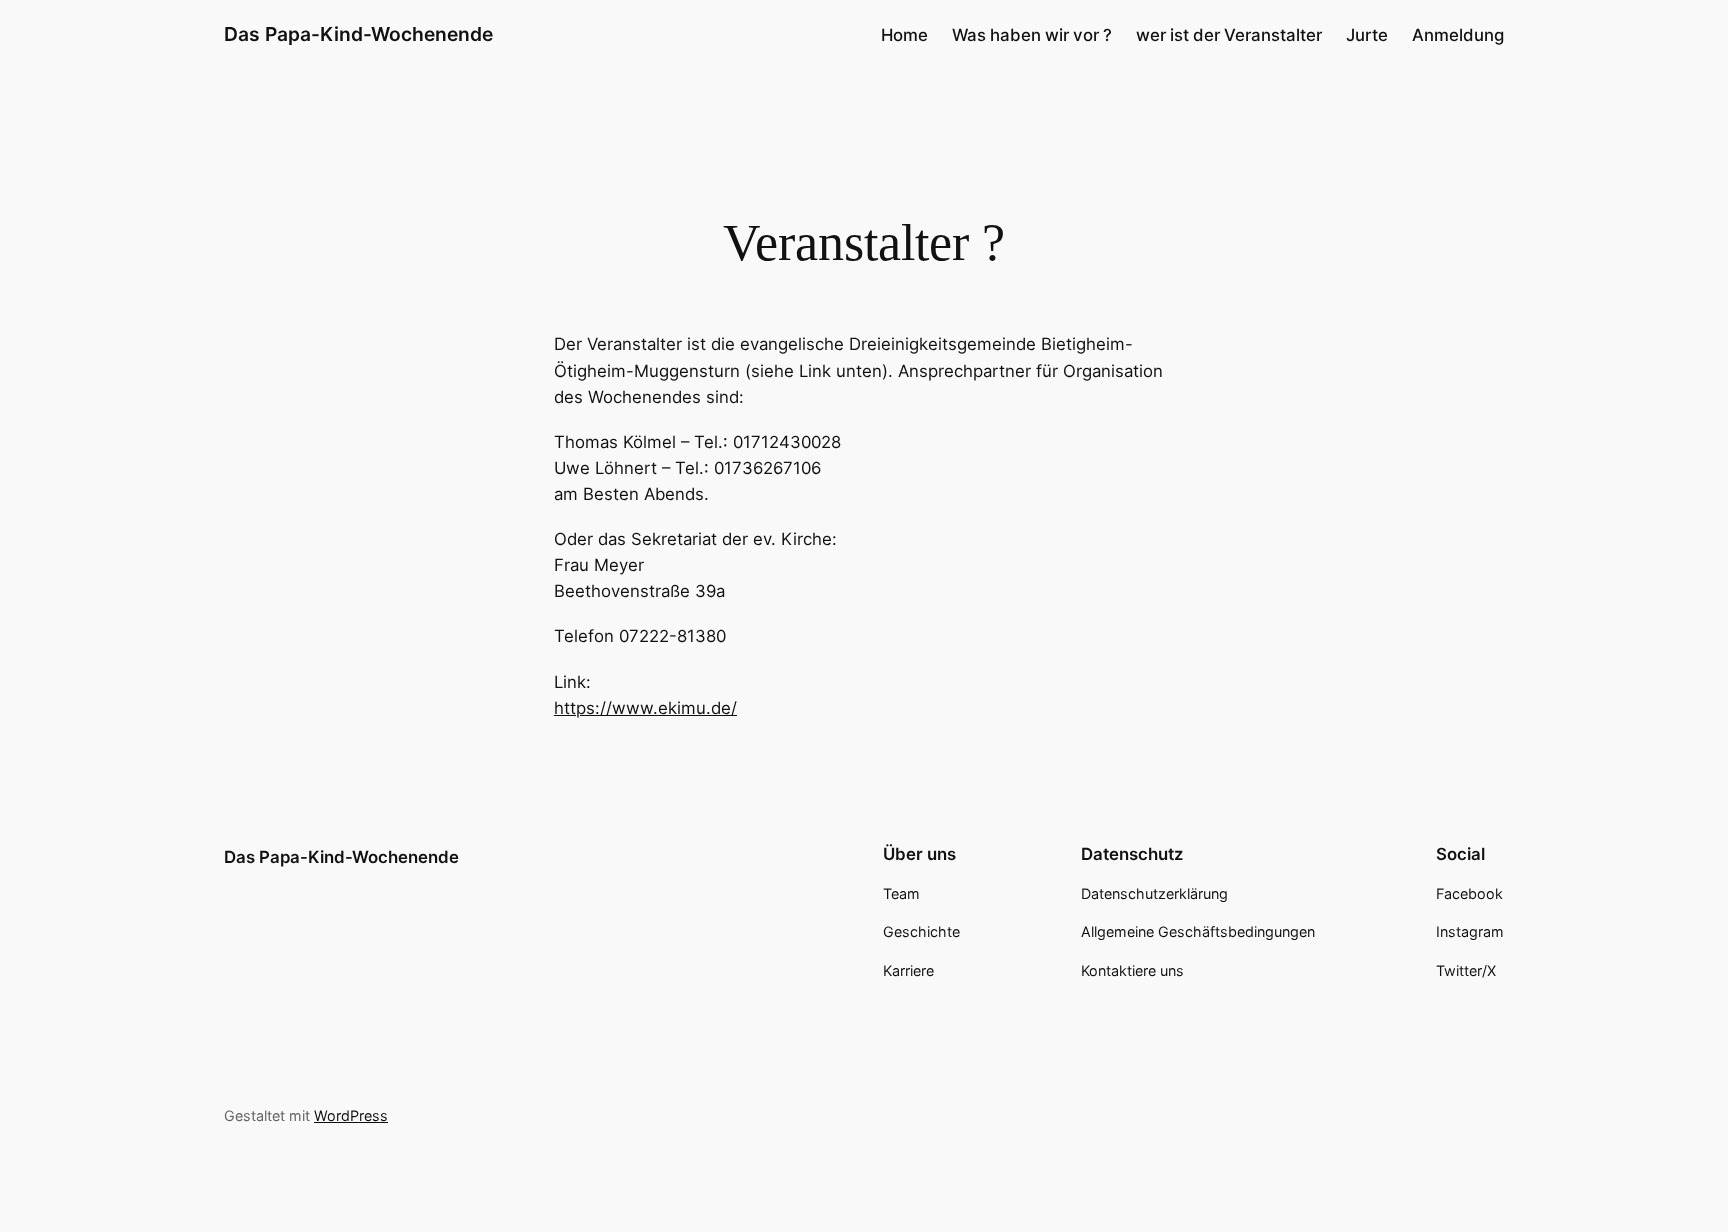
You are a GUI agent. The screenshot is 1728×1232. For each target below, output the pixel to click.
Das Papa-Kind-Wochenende (358, 34)
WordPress (351, 1115)
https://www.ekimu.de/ (645, 708)
